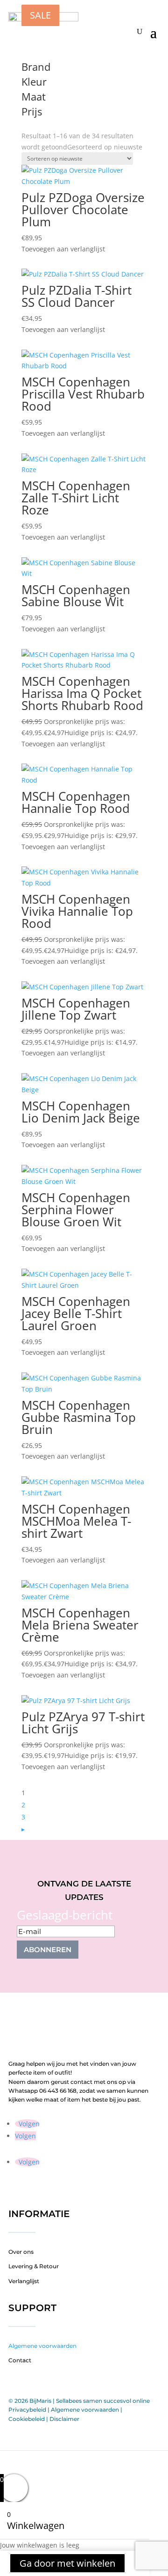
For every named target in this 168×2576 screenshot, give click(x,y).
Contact (20, 2360)
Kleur (34, 82)
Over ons (21, 2252)
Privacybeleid (27, 2410)
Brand (36, 68)
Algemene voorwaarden (42, 2346)
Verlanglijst (24, 2281)
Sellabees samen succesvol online (103, 2401)
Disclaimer (64, 2419)
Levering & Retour (34, 2266)
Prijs (32, 112)
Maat (34, 97)
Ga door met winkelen (67, 2563)
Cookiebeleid (27, 2419)
